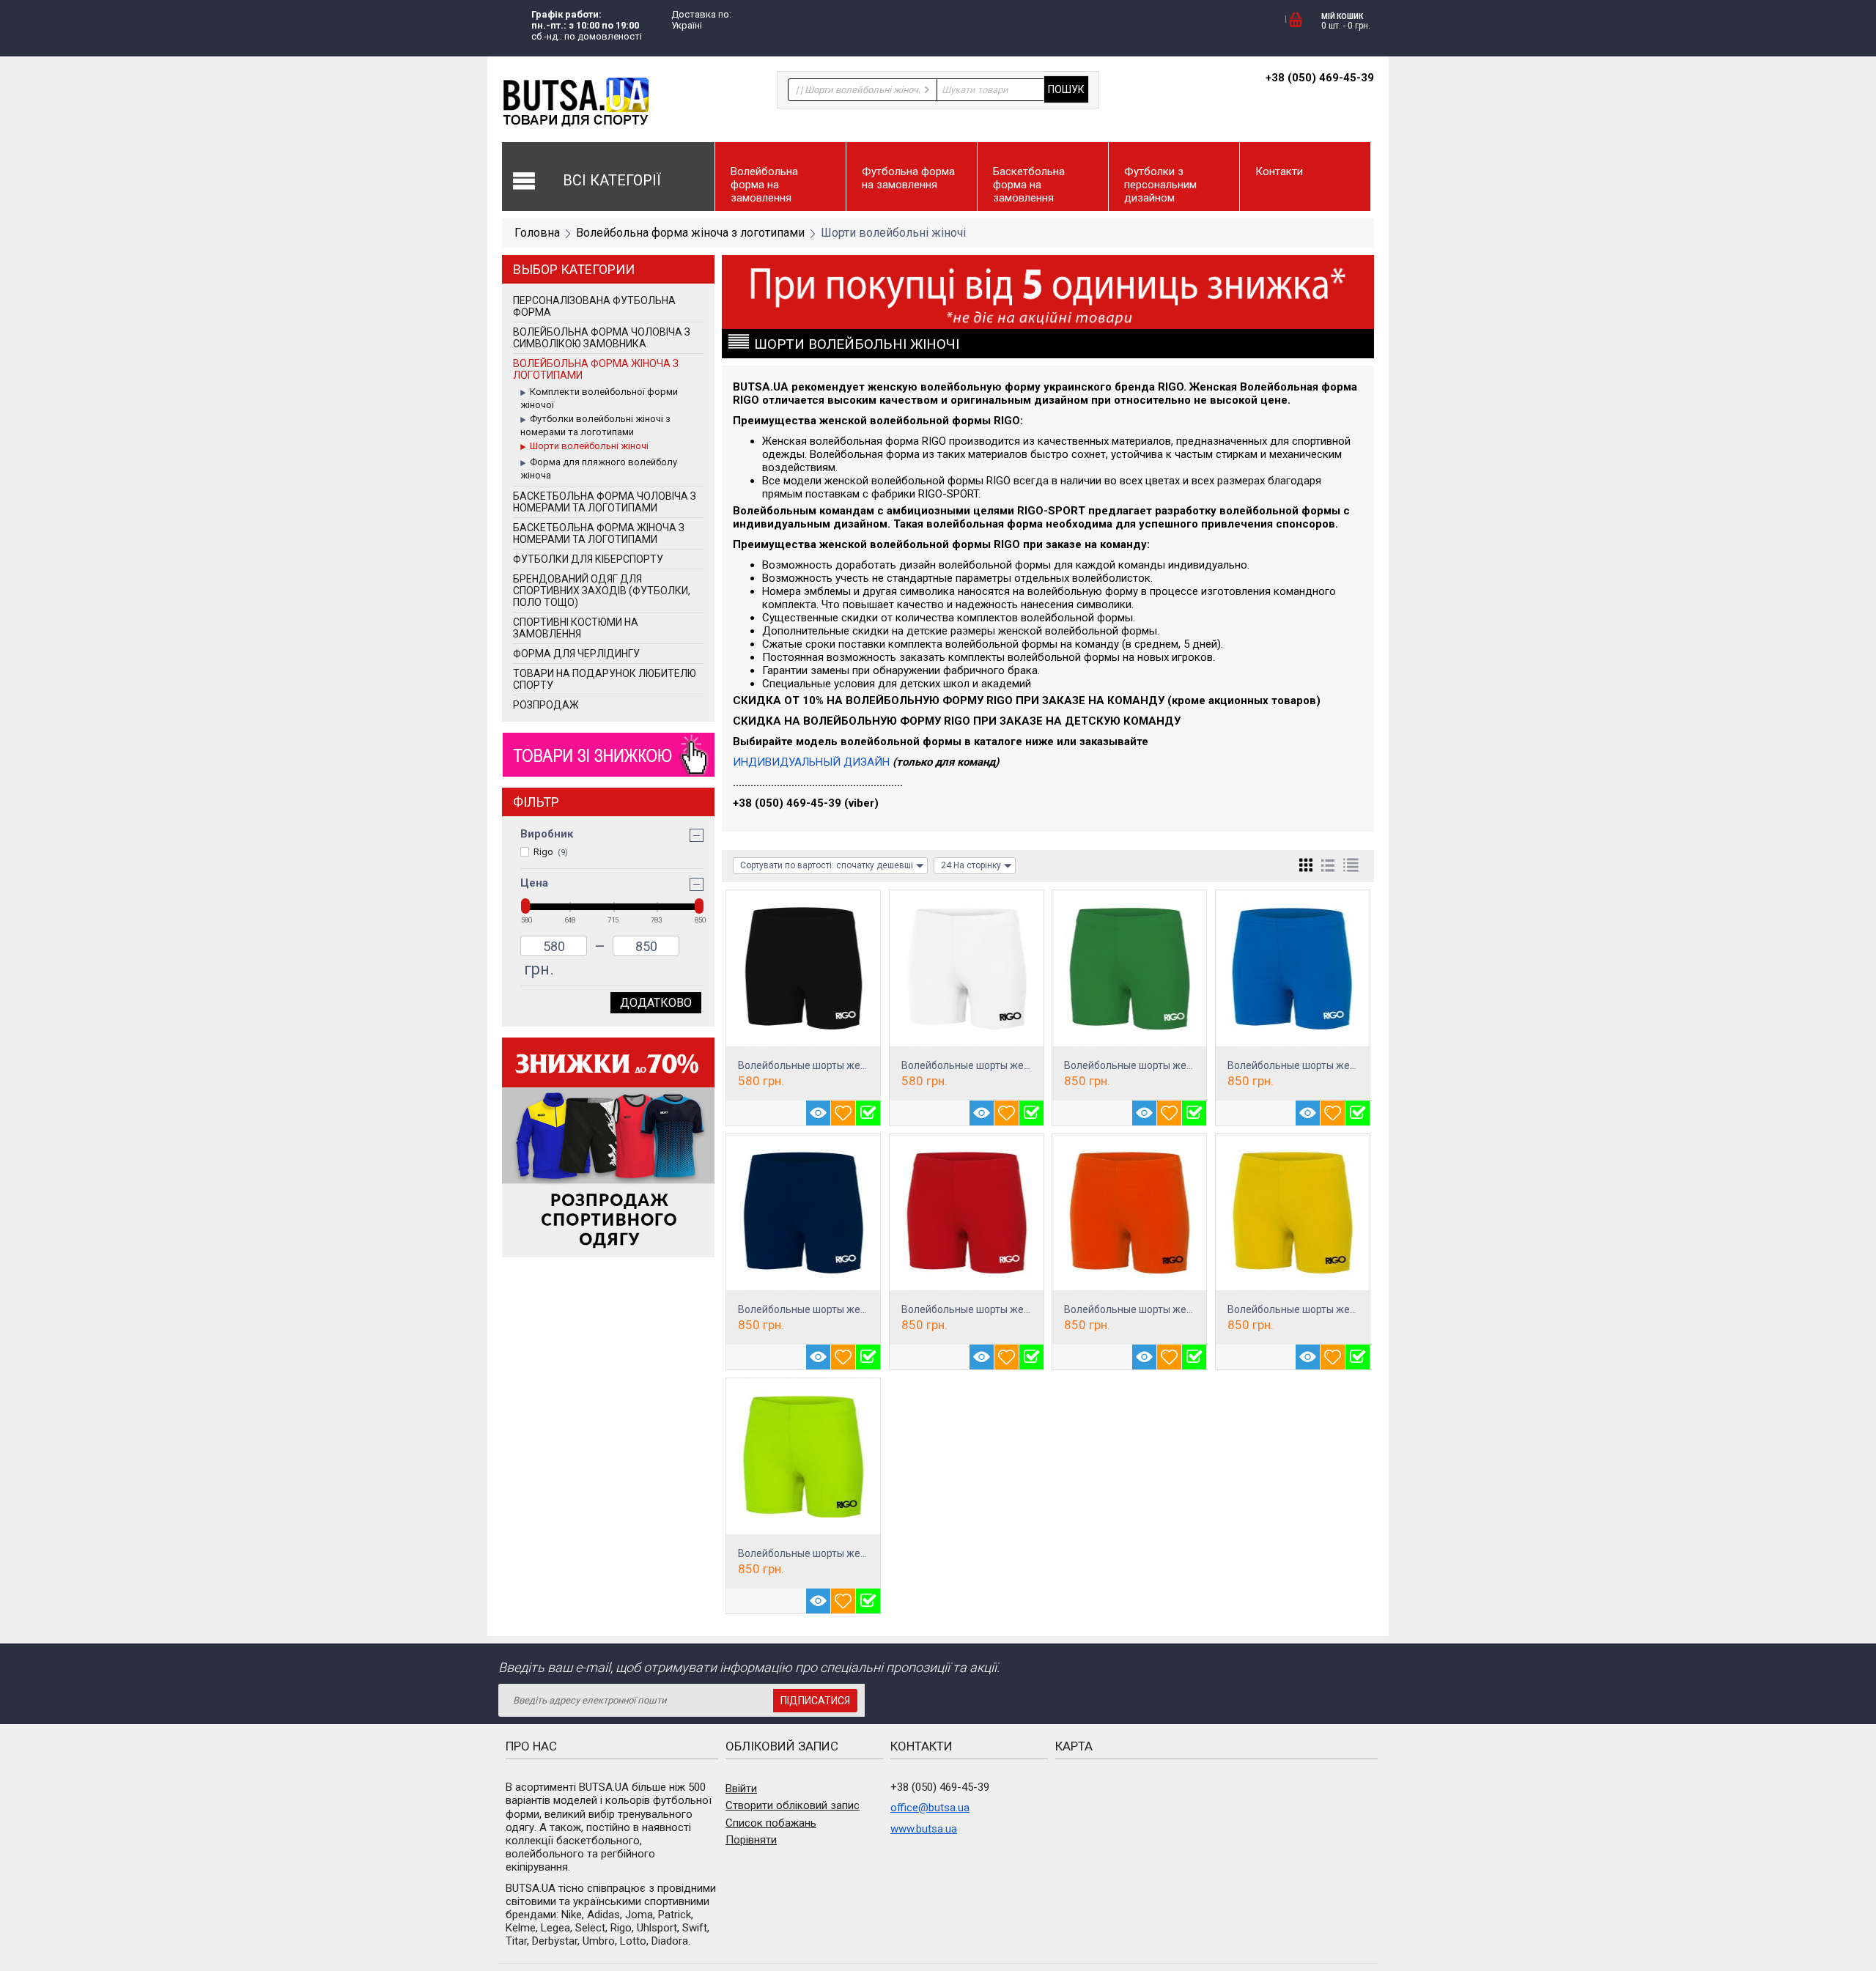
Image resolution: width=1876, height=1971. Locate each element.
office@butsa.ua (930, 1808)
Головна (537, 233)
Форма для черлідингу (576, 654)
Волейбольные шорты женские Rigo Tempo (842, 1065)
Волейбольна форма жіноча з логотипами (690, 233)
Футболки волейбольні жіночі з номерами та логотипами (595, 425)
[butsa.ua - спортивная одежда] (575, 101)
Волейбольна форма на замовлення (764, 185)
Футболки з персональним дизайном (1160, 185)
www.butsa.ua (924, 1829)
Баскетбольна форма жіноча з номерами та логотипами (599, 533)
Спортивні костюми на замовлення (576, 628)
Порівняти (751, 1840)
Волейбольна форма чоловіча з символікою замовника (602, 338)
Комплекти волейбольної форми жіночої (599, 398)
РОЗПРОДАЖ (546, 705)
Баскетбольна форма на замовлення (1029, 185)
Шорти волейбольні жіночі (589, 446)
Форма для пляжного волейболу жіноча (599, 469)
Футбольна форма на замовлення (908, 178)
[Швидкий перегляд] (818, 1113)
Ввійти (741, 1789)
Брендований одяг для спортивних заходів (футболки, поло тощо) (602, 591)
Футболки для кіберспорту (588, 559)
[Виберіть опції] (868, 1113)
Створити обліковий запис (793, 1805)
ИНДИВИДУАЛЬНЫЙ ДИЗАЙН (811, 762)
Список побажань (771, 1823)
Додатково (656, 1003)
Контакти (1279, 171)
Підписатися (815, 1701)
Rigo (551, 852)
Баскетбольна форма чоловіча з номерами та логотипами (605, 502)
